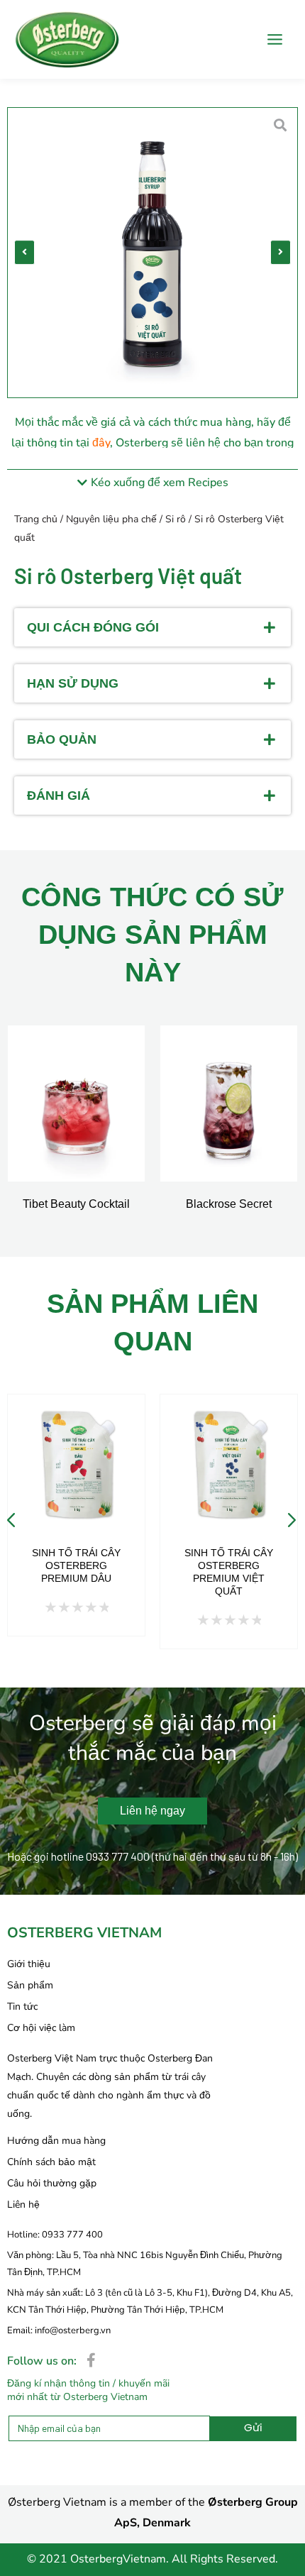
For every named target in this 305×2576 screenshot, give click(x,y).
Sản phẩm (30, 1985)
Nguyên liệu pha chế (111, 519)
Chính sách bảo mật (51, 2162)
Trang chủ (36, 519)
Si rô (176, 519)
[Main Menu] (275, 39)
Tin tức (22, 2007)
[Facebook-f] (91, 2360)
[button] (24, 253)
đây (101, 443)
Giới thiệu (29, 1964)
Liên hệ (23, 2205)
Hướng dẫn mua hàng (56, 2141)
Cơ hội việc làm (41, 2028)
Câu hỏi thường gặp (52, 2183)
